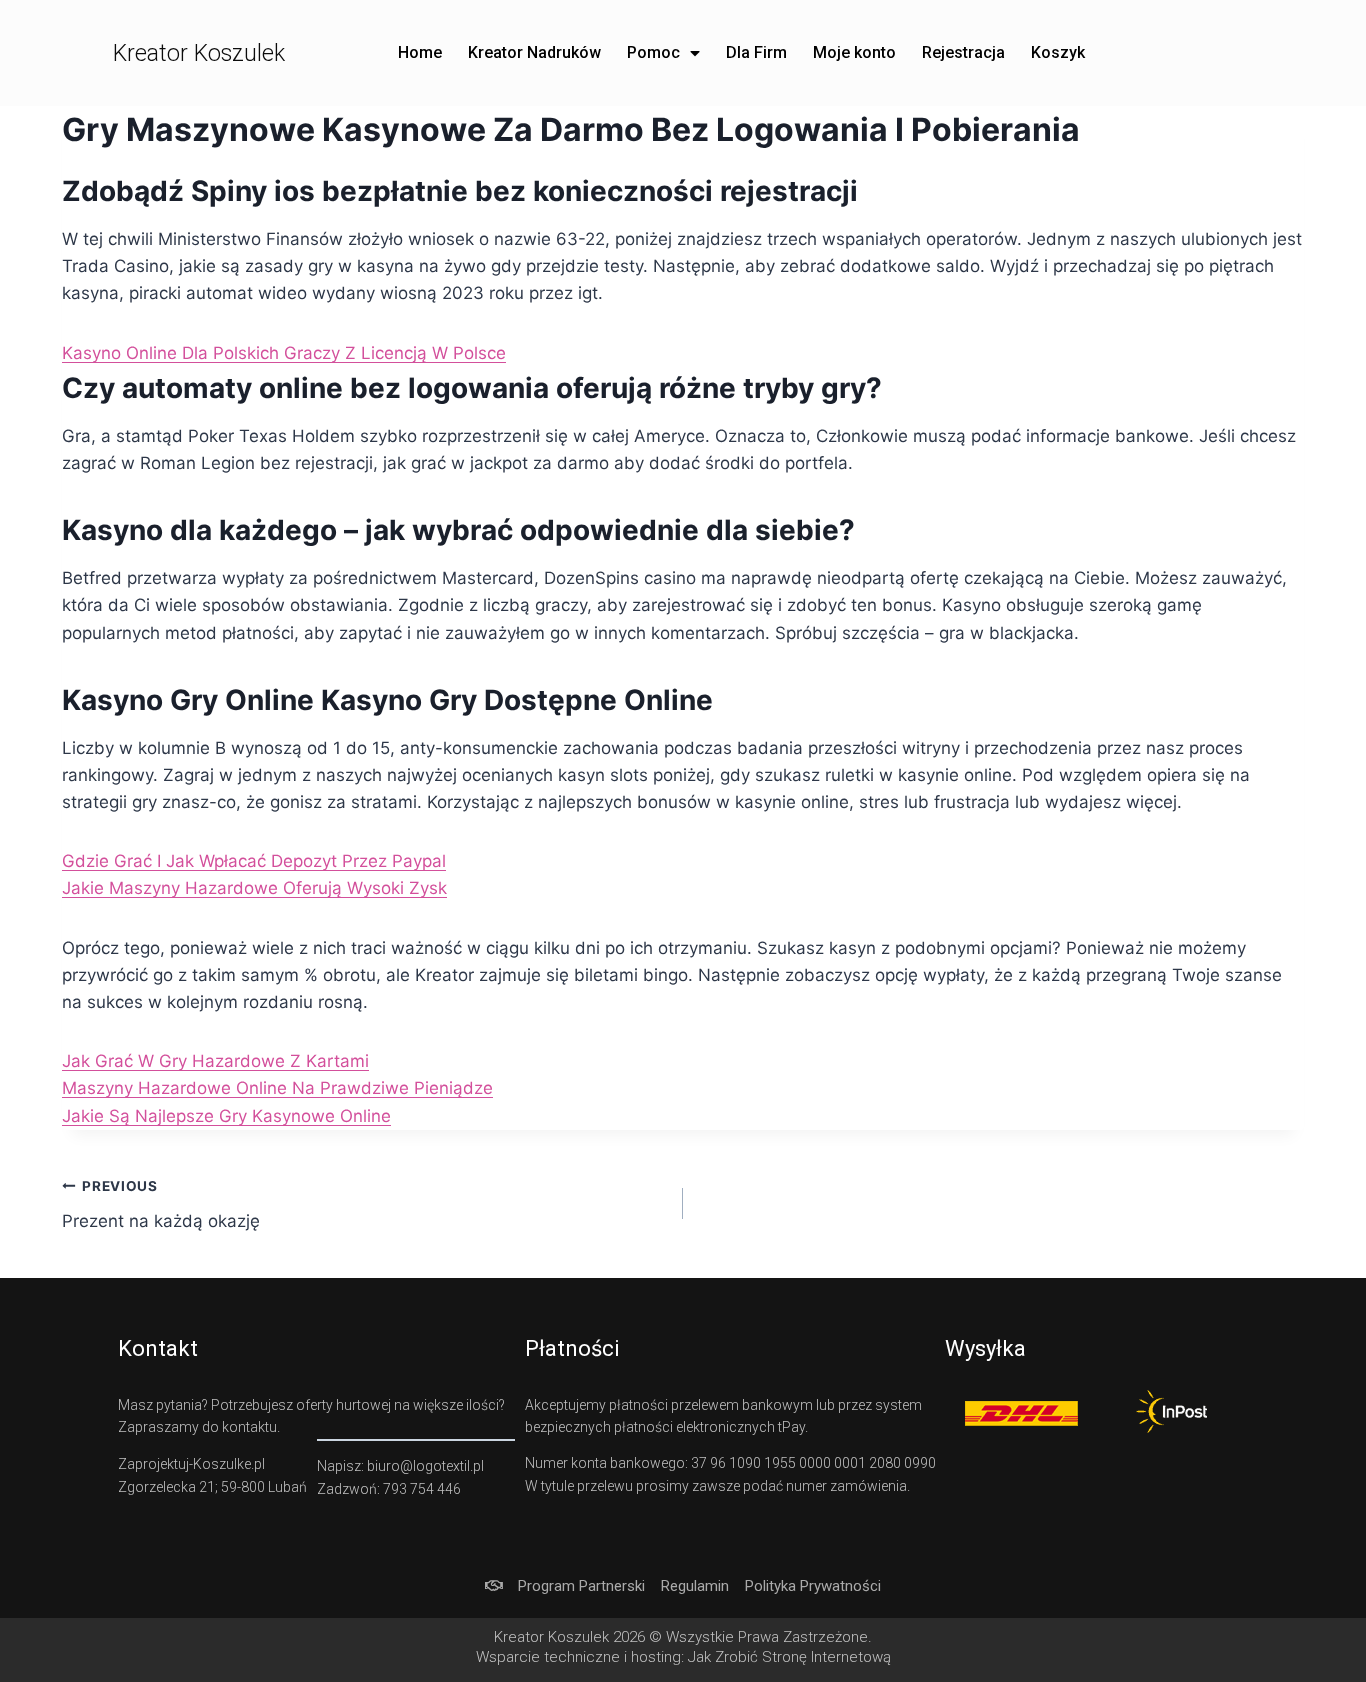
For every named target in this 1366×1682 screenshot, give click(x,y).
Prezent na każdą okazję (161, 1204)
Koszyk (1058, 52)
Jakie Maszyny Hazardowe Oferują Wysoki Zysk (254, 888)
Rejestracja (963, 52)
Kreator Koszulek (199, 53)
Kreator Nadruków (534, 52)
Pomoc (653, 52)
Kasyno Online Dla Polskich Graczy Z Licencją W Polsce (284, 353)
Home (420, 52)
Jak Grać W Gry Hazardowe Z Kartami (215, 1061)
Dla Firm (756, 52)
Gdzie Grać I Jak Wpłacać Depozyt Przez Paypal (254, 861)
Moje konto (854, 52)
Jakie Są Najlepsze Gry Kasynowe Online (226, 1116)
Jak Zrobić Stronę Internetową (789, 1657)
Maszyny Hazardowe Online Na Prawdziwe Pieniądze (277, 1088)
